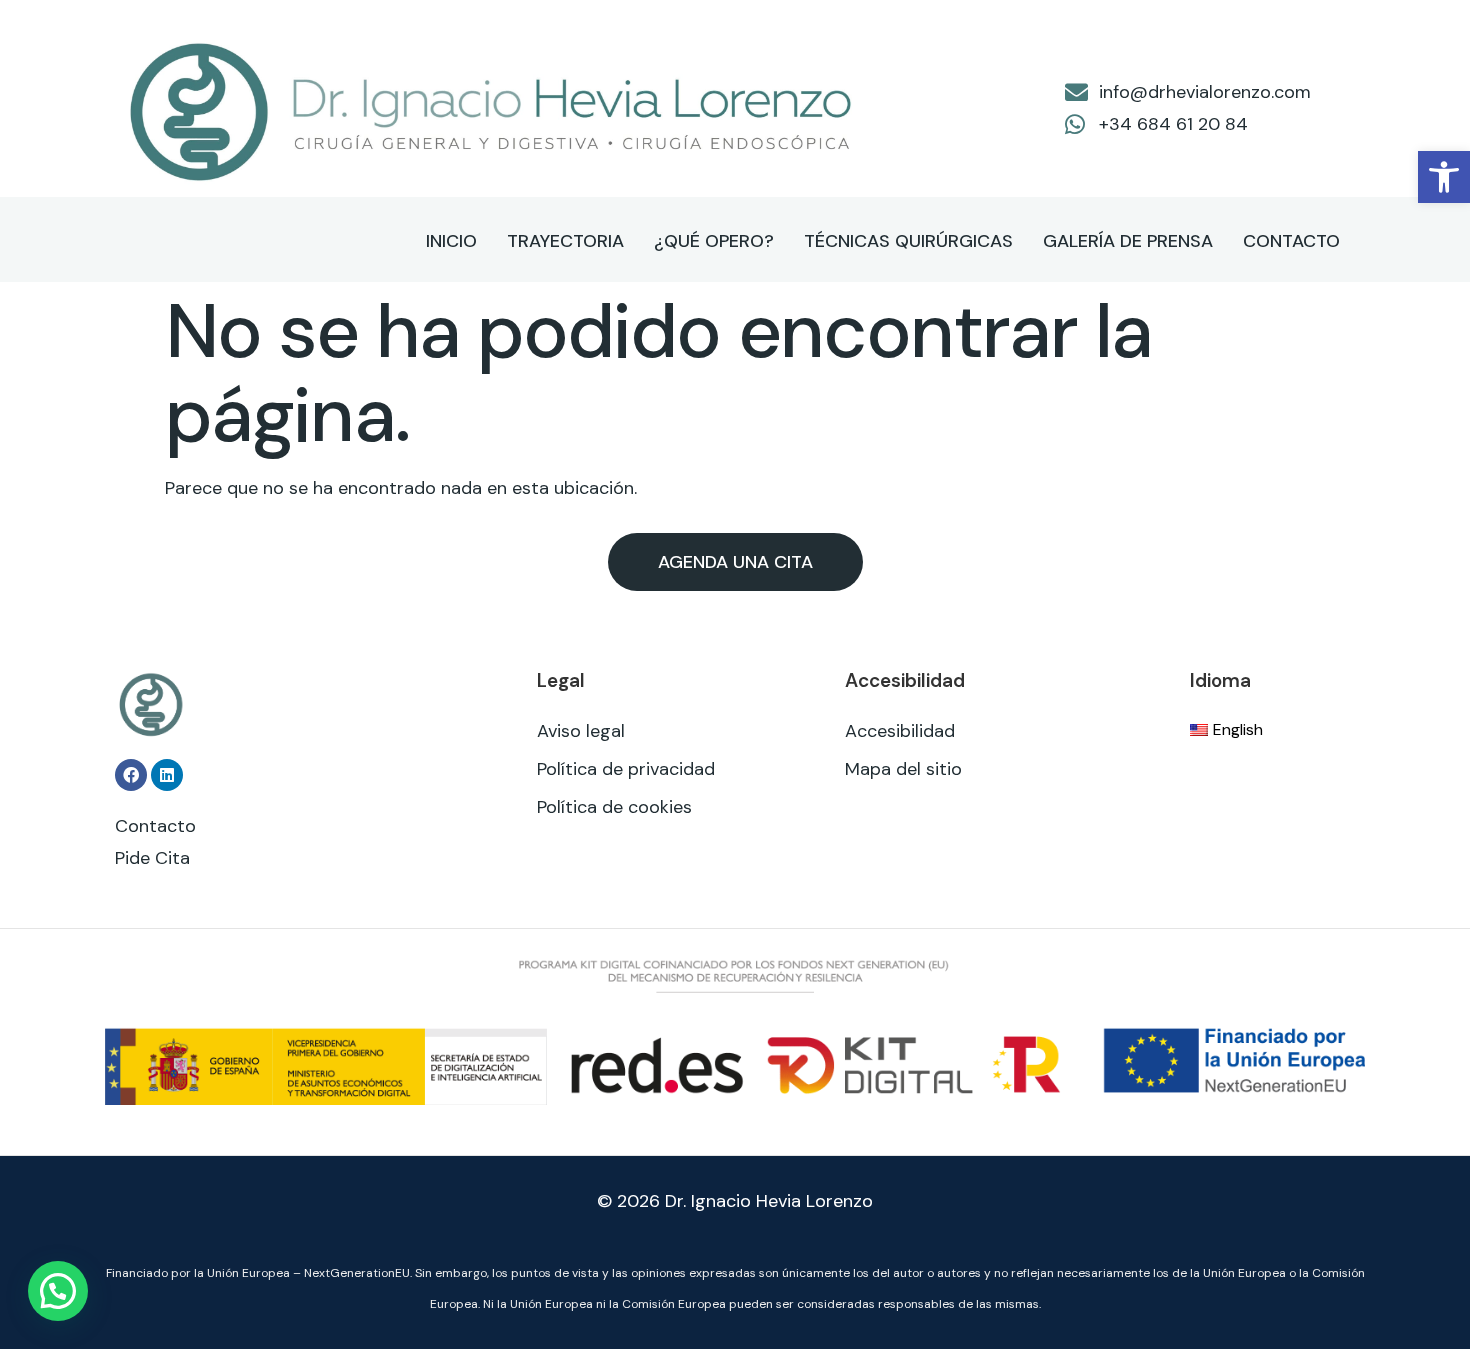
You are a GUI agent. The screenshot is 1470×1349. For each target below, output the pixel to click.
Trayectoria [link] (565, 241)
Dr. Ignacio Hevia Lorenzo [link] (769, 1201)
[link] (1444, 177)
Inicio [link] (451, 241)
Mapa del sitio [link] (903, 769)
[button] (58, 1291)
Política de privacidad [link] (626, 769)
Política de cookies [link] (614, 807)
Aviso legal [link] (581, 731)
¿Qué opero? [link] (714, 241)
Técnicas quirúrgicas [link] (908, 241)
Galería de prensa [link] (1128, 241)
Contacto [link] (1291, 241)
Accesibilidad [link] (900, 731)
